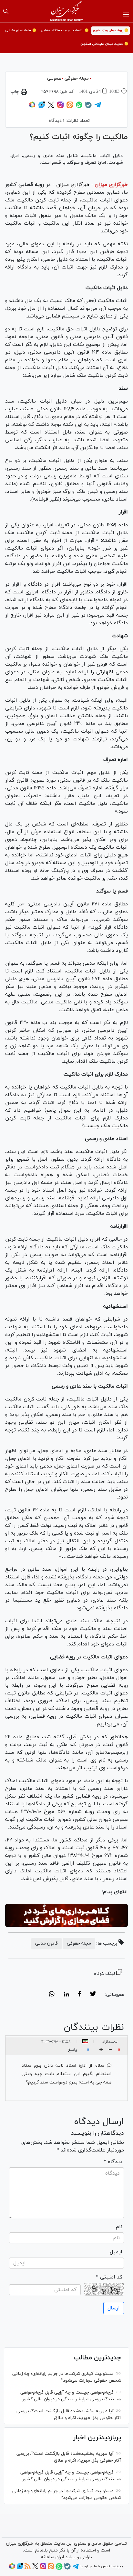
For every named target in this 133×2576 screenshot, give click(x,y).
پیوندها (117, 2566)
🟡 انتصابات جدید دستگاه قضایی (65, 30)
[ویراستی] (42, 107)
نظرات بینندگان (94, 2027)
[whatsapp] (52, 1995)
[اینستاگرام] (60, 107)
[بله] (88, 107)
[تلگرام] (98, 107)
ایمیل (116, 2252)
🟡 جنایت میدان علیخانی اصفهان (104, 44)
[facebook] (80, 1995)
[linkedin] (66, 1995)
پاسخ (72, 2050)
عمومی (54, 78)
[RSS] (28, 2568)
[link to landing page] (67, 11)
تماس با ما (102, 2566)
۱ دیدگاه (56, 121)
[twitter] (93, 1995)
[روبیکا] (32, 107)
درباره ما (86, 2566)
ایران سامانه (52, 2557)
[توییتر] (51, 107)
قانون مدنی (46, 1943)
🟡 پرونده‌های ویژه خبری (111, 30)
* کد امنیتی (109, 2277)
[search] (6, 11)
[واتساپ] (79, 107)
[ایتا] (70, 107)
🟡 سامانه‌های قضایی (21, 30)
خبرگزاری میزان (111, 185)
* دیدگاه (113, 2162)
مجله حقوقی (77, 78)
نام (119, 2227)
